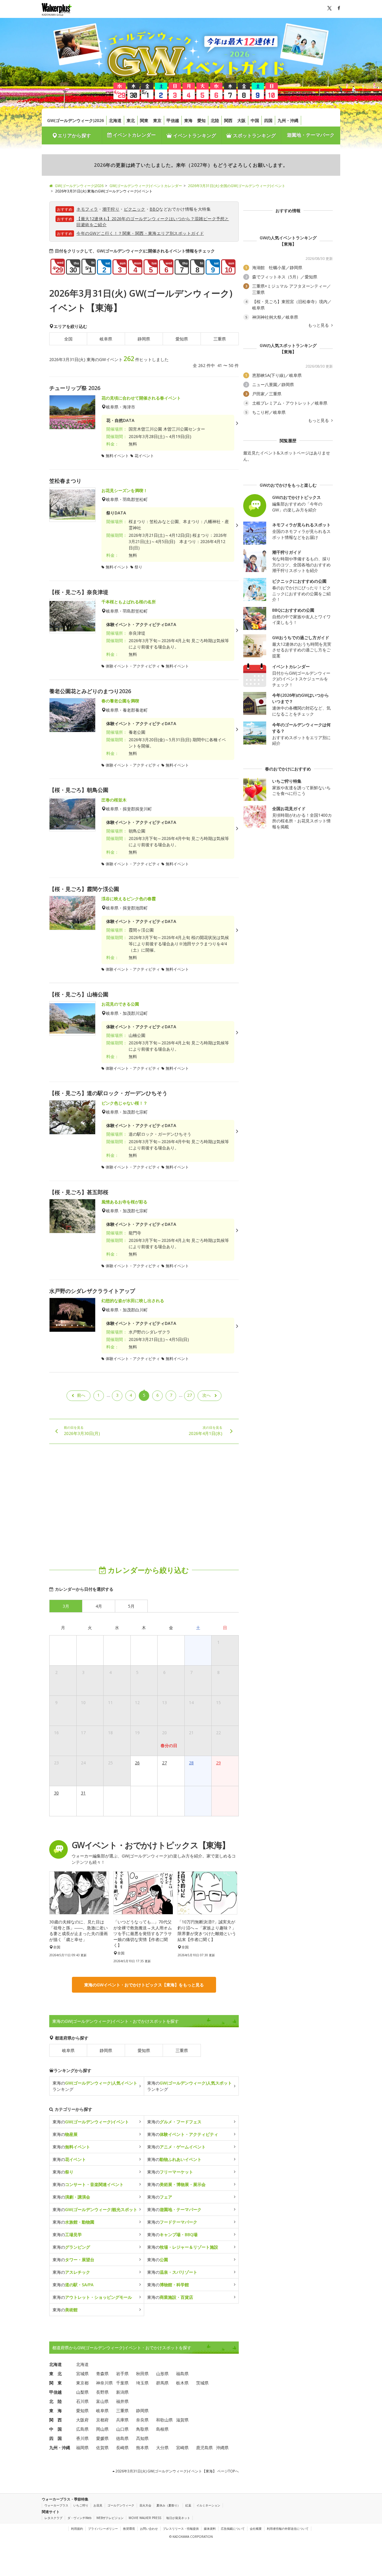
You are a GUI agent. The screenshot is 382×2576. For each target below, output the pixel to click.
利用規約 (77, 2529)
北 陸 (56, 2401)
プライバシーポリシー (103, 2529)
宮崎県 (182, 2448)
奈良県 (142, 2420)
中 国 (56, 2429)
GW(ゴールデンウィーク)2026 (76, 120)
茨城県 (202, 2383)
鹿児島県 (204, 2448)
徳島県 (122, 2438)
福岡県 (82, 2448)
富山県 (102, 2401)
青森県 (102, 2374)
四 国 (56, 2438)
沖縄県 (222, 2448)
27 (190, 1395)
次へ (207, 1395)
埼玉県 (142, 2383)
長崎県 (122, 2448)
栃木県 (182, 2383)
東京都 (82, 2383)
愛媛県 (102, 2438)
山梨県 (82, 2392)
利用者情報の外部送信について (288, 2529)
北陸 (215, 120)
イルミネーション (208, 2505)
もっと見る (319, 325)
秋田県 (142, 2374)
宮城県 (82, 2374)
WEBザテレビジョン (110, 2518)
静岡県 (144, 339)
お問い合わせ (149, 2529)
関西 (228, 120)
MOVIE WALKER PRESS (145, 2518)
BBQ (154, 209)
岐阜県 (106, 339)
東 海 (56, 2411)
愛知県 (182, 339)
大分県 (162, 2448)
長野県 (102, 2392)
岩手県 (122, 2374)
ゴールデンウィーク (121, 2505)
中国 (255, 120)
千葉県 (122, 2383)
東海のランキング (95, 2086)
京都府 (102, 2420)
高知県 (142, 2438)
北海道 (115, 120)
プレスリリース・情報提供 (181, 2529)
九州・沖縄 (288, 120)
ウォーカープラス (56, 2505)
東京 (157, 120)
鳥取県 (142, 2429)
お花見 (98, 2505)
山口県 (122, 2429)
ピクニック (135, 209)
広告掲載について (233, 2529)
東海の (91, 2122)
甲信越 (173, 120)
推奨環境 (129, 2529)
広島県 (82, 2429)
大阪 (241, 120)
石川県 (82, 2401)
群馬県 (162, 2383)
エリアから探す (74, 135)
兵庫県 (122, 2420)
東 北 (56, 2374)
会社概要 (256, 2529)
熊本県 (142, 2448)
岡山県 (102, 2429)
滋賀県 (182, 2420)
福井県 (122, 2401)
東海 (188, 120)
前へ (81, 1395)
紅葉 (188, 2505)
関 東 (56, 2383)
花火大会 (145, 2505)
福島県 (182, 2374)
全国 (68, 339)
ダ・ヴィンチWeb (79, 2518)
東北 (131, 120)
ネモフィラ (87, 209)
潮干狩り (111, 209)
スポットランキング (254, 135)
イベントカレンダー (134, 135)
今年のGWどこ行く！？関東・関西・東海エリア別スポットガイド (140, 233)
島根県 (162, 2429)
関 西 (56, 2420)
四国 (268, 120)
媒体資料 (210, 2529)
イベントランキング (194, 135)
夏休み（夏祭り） (168, 2505)
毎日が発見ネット (178, 2518)
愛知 (201, 120)
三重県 (220, 339)
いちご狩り (81, 2505)
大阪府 (82, 2420)
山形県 (162, 2374)
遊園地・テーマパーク (311, 135)
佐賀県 (102, 2448)
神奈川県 (104, 2383)
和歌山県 (164, 2420)
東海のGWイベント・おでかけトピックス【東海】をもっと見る (144, 1985)
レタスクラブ (53, 2518)
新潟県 (122, 2392)
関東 (144, 120)
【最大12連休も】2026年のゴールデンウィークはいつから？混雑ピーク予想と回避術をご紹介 (153, 222)
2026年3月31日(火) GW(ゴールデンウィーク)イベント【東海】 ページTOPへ (177, 2471)
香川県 (82, 2438)
